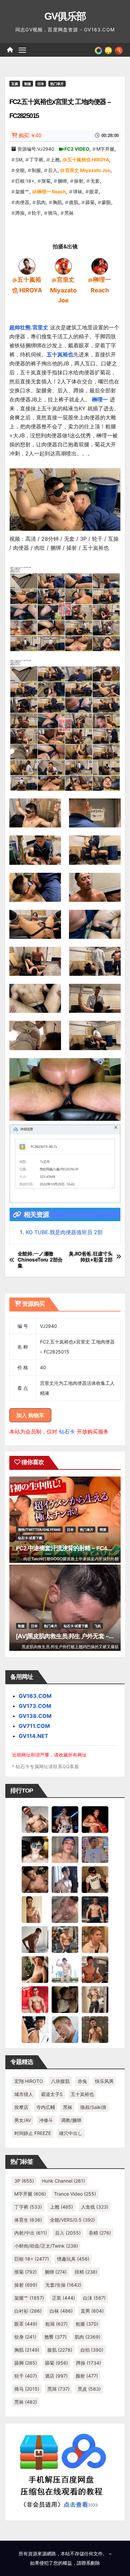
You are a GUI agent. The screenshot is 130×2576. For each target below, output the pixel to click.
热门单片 (57, 84)
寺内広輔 (46, 2107)
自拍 (92, 2350)
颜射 (87, 2376)
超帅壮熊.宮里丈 (29, 327)
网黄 (103, 1530)
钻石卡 (67, 1432)
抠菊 (46, 181)
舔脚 (26, 2363)
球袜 (78, 192)
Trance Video (75, 2194)
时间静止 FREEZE (33, 2133)
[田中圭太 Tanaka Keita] (35, 1969)
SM (19, 160)
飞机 (98, 1626)
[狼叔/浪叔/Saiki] (35, 1849)
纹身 (25, 2337)
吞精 (100, 2233)
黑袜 (69, 213)
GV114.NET (33, 1736)
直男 (92, 2311)
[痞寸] (95, 1909)
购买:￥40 (30, 136)
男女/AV (23, 2120)
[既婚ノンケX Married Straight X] (65, 1909)
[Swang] (95, 1819)
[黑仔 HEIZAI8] (65, 1939)
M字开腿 (105, 149)
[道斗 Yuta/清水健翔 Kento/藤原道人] (95, 1939)
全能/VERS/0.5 (72, 2220)
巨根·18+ (25, 181)
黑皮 (89, 2389)
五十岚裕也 (60, 354)
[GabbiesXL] (65, 2029)
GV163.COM (35, 1696)
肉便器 (22, 202)
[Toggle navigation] (22, 50)
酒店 (56, 2376)
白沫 (94, 2298)
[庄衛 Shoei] (35, 1999)
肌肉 (41, 202)
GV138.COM (35, 1716)
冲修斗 (46, 2120)
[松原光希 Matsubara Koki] (35, 1879)
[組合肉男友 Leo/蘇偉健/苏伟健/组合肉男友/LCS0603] (95, 1849)
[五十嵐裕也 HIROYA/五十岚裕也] (27, 266)
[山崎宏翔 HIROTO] (35, 1819)
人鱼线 (95, 2207)
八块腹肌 (60, 2081)
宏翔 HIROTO (29, 2081)
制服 (28, 84)
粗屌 (56, 2324)
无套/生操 (63, 2285)
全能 (20, 170)
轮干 (36, 213)
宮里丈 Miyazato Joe (88, 170)
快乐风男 (104, 2081)
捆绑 (62, 181)
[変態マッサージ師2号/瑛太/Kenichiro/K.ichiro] (35, 1909)
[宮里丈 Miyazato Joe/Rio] (63, 266)
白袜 (61, 2311)
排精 (86, 2272)
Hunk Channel (63, 2181)
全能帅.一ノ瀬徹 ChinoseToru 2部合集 (40, 1260)
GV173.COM (35, 1706)
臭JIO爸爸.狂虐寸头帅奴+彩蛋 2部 (91, 1257)
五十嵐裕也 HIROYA (88, 160)
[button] (119, 50)
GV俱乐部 (65, 16)
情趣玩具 (73, 2259)
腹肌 (74, 202)
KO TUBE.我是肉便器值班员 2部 (64, 1232)
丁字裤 (36, 160)
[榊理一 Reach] (100, 266)
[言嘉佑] (65, 1879)
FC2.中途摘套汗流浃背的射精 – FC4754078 (70, 1548)
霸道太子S (52, 2094)
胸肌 (57, 202)
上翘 (55, 160)
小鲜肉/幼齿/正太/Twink (46, 2246)
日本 (41, 84)
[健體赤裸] (65, 1969)
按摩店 (21, 2107)
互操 (15, 84)
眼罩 (94, 192)
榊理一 (100, 399)
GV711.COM (34, 1726)
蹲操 (20, 213)
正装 (63, 2298)
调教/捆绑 (71, 2120)
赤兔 (82, 2081)
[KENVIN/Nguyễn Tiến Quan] (65, 1819)
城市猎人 (24, 2094)
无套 (95, 181)
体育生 (28, 2220)
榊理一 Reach (51, 192)
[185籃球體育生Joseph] (95, 1969)
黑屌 (58, 2389)
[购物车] (108, 50)
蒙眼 (106, 202)
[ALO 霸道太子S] (35, 1939)
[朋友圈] (98, 50)
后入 (53, 170)
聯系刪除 (91, 2563)
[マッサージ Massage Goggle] (65, 1999)
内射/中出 (31, 2233)
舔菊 (90, 202)
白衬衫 (28, 2311)
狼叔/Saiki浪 (93, 2107)
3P (24, 2181)
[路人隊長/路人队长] (95, 1999)
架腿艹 (22, 192)
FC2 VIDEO (77, 149)
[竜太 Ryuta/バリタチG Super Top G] (95, 1879)
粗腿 (87, 2324)
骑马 (53, 213)
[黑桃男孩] (65, 1849)
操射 (79, 181)
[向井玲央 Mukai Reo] (35, 2029)
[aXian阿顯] (95, 2029)
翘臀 (55, 2337)
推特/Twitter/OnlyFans (39, 1530)
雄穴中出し (71, 2133)
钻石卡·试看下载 (30, 1538)
